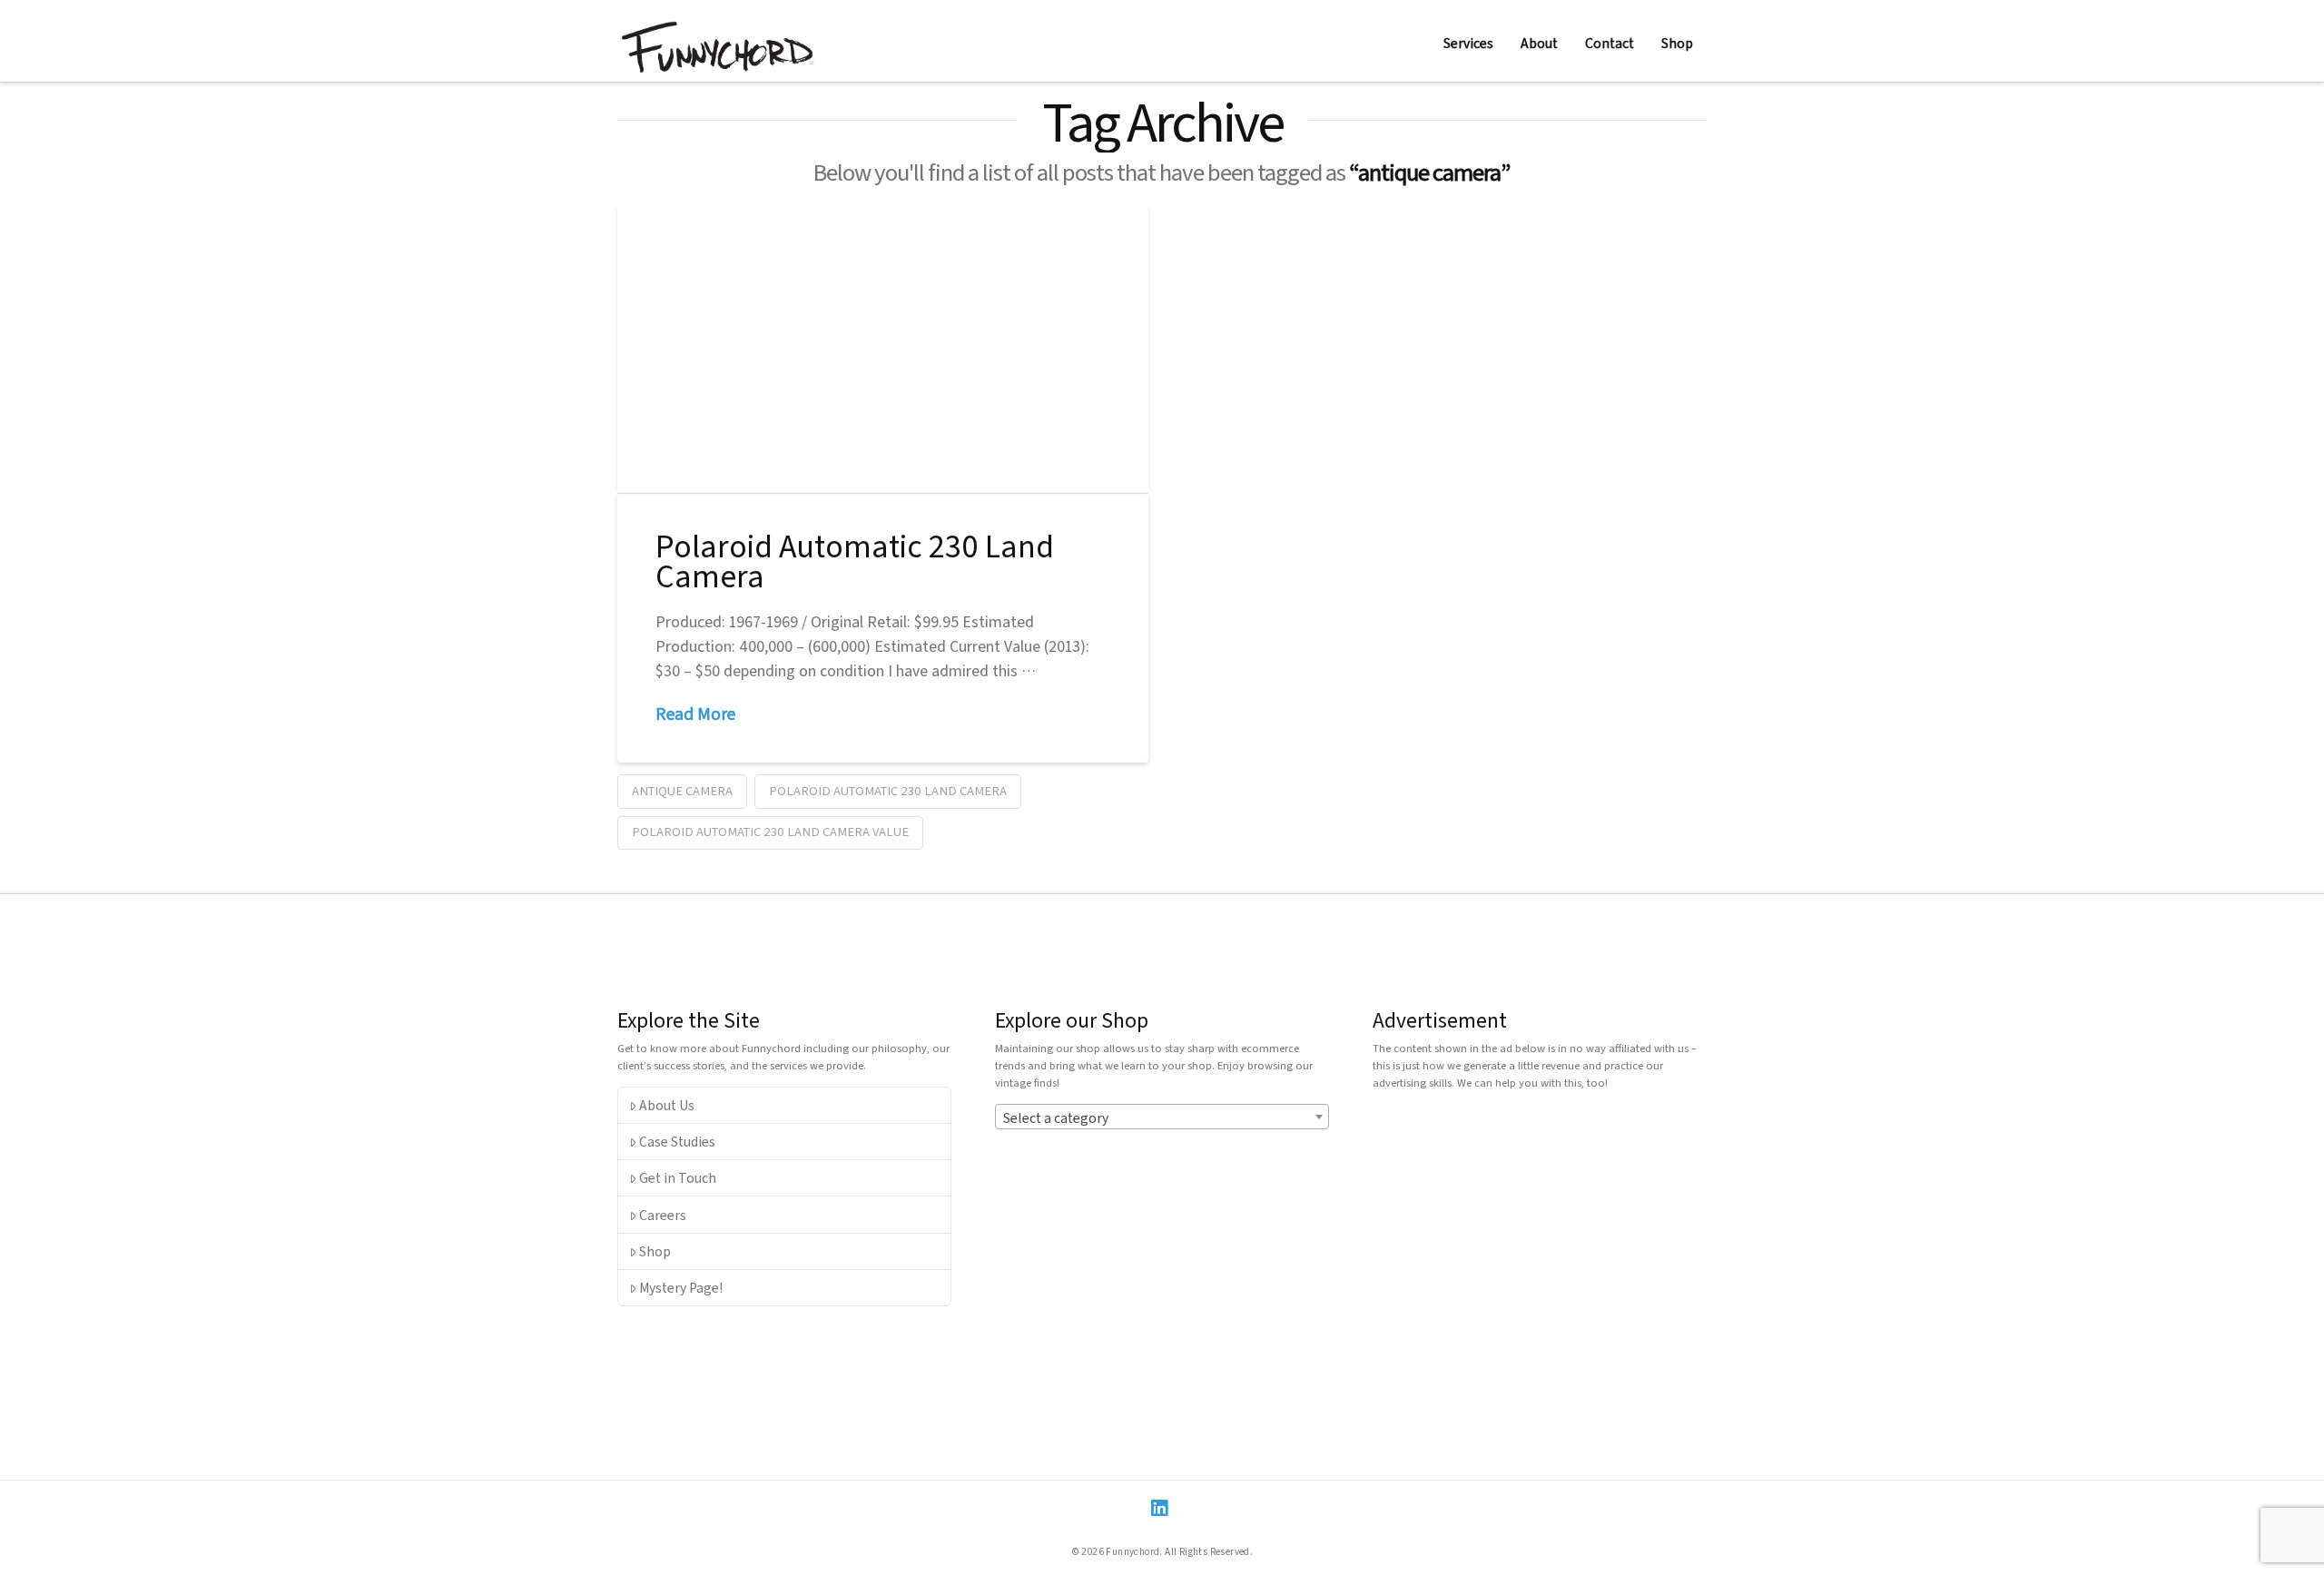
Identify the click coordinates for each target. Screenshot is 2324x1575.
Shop (655, 1251)
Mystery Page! (681, 1287)
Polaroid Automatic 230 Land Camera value (770, 831)
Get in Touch (678, 1177)
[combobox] (1162, 1117)
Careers (663, 1215)
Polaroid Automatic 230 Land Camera (855, 560)
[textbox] (1162, 1117)
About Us (667, 1105)
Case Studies (677, 1141)
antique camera (682, 790)
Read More (695, 714)
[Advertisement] (1540, 1231)
